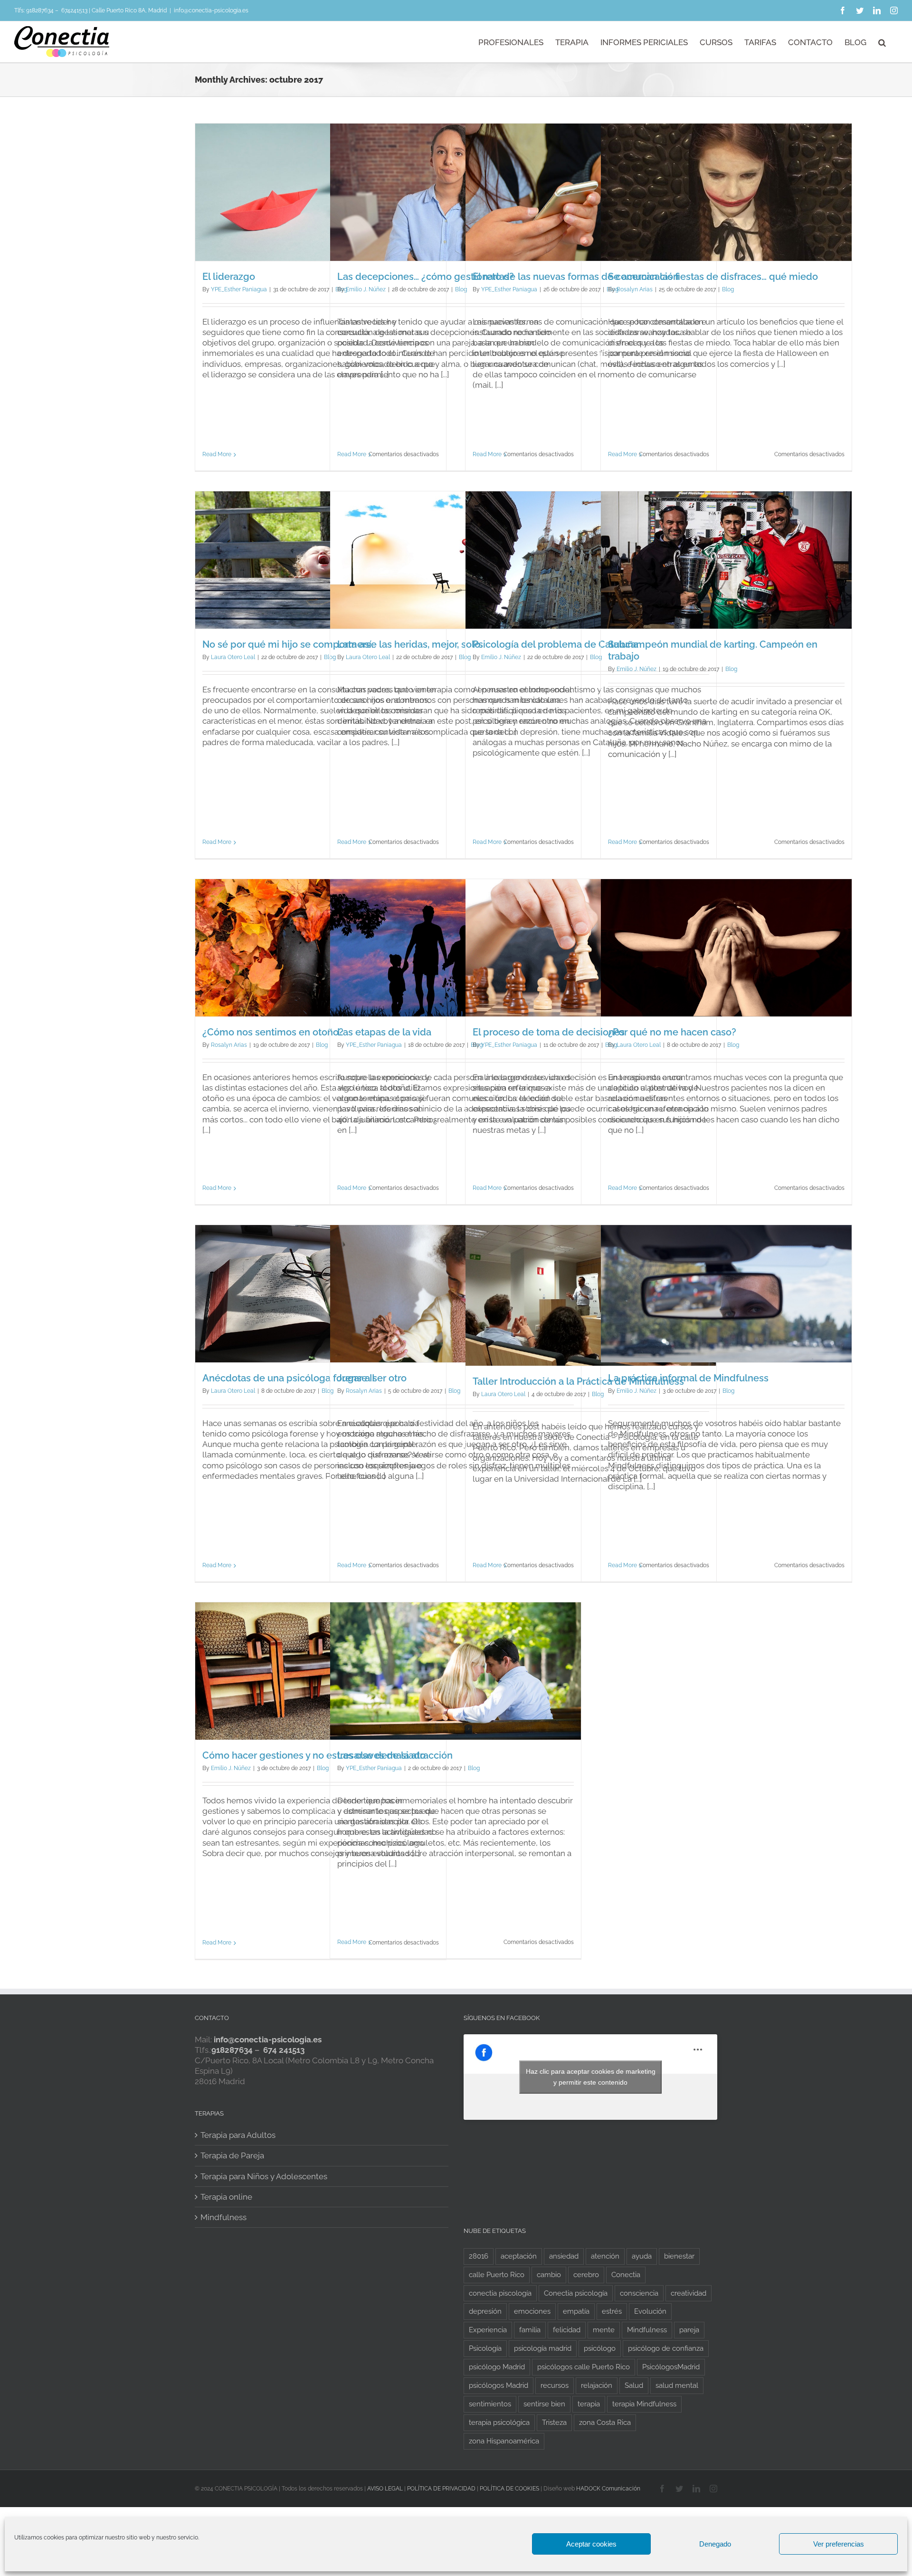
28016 (479, 2256)
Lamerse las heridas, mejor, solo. (410, 644)
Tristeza (554, 2423)
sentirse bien (544, 2404)
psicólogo (600, 2348)
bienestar (679, 2256)
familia (530, 2330)
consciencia (639, 2293)
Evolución (650, 2311)
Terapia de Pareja (232, 2155)
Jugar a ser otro (372, 1378)
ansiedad (564, 2256)
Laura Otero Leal (233, 657)
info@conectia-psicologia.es (211, 10)
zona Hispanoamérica (504, 2441)
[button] (882, 42)
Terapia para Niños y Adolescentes (264, 2176)
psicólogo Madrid (497, 2367)
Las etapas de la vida (384, 1032)
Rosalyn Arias (635, 289)
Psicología (485, 2348)
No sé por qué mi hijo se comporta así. (288, 644)
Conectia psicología (576, 2293)
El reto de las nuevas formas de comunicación (576, 277)
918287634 (40, 10)
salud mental (677, 2385)
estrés (612, 2311)
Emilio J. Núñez (366, 289)
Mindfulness (223, 2217)
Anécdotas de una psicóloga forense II (288, 1378)
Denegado (715, 2544)
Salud (634, 2385)
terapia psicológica (499, 2423)
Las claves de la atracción (395, 1755)
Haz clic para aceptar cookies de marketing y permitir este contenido (591, 2077)
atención (605, 2256)
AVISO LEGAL (385, 2489)
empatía (576, 2311)
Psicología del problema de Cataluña (556, 644)
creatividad (689, 2293)
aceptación (519, 2256)
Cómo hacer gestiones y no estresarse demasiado (314, 1755)
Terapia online (226, 2197)
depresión (485, 2311)
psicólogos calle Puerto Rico (584, 2367)
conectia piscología (500, 2293)
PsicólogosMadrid (671, 2367)
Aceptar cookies (591, 2544)
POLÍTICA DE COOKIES (509, 2489)
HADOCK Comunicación (608, 2489)
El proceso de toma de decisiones (549, 1032)
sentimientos (490, 2404)
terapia (589, 2404)
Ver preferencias (839, 2544)
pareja (689, 2330)
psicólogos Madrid (499, 2385)
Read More (217, 454)
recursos (555, 2385)
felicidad (567, 2330)
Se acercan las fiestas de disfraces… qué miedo (713, 277)
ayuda (642, 2256)
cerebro (586, 2275)
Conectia (626, 2275)
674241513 (74, 10)
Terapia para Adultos (238, 2135)
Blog (728, 289)
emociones (532, 2311)
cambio (549, 2275)
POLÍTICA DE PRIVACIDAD (441, 2489)
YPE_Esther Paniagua (239, 289)
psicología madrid (543, 2348)
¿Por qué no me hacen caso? (672, 1032)
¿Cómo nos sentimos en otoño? (273, 1032)
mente (604, 2330)
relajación (597, 2385)
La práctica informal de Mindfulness (688, 1378)
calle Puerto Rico (497, 2275)
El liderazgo (229, 277)
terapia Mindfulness (644, 2404)
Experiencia (488, 2330)
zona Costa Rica (605, 2423)
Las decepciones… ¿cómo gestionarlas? (426, 277)
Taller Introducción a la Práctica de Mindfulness (578, 1381)
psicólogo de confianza (666, 2348)
